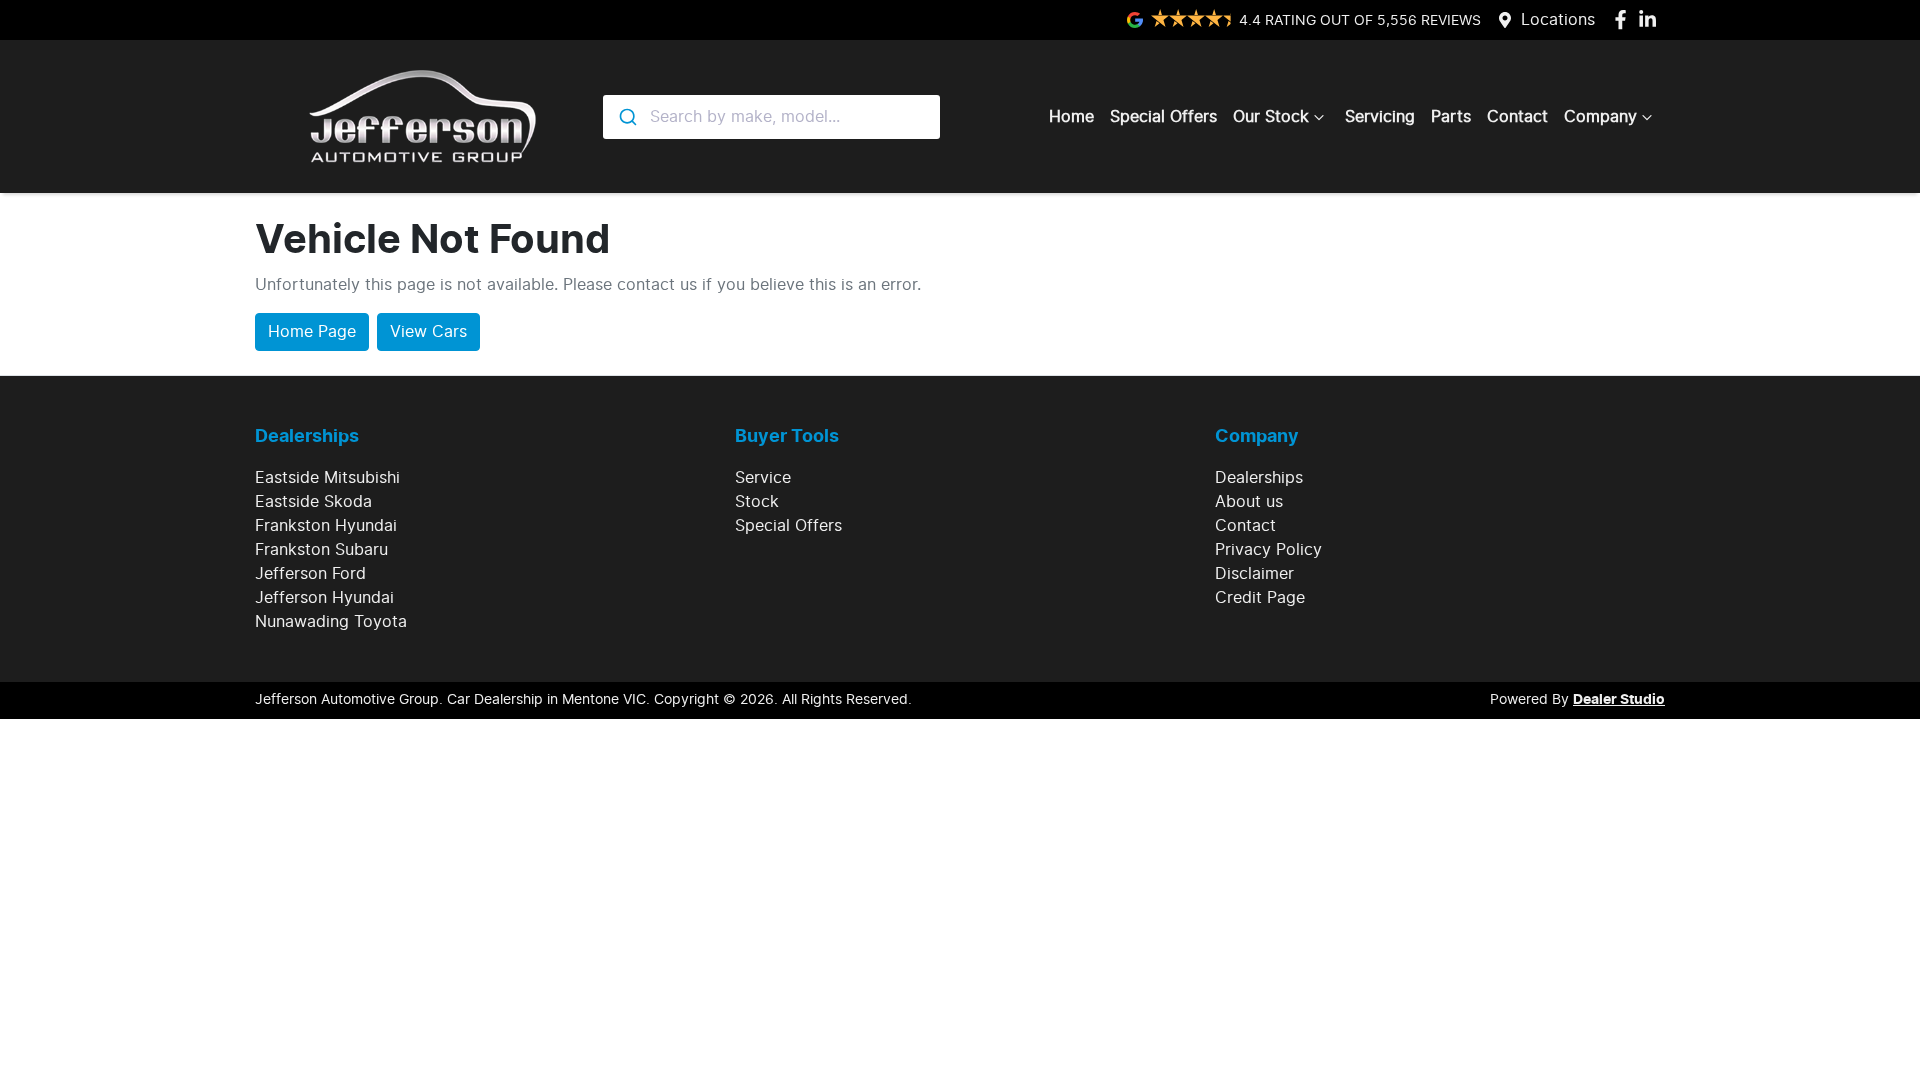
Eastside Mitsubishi (327, 478)
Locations (1558, 20)
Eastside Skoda (313, 502)
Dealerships (1259, 478)
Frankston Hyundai (326, 526)
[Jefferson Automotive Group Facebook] (1624, 19)
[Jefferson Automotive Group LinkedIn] (1651, 19)
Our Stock (1271, 117)
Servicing (1380, 117)
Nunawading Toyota (331, 622)
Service (763, 478)
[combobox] (771, 117)
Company (1600, 117)
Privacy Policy (1268, 550)
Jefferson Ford (310, 574)
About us (1249, 502)
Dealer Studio (1619, 700)
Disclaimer (1254, 574)
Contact (1517, 117)
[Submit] (626, 117)
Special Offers (1163, 117)
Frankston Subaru (321, 550)
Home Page (312, 332)
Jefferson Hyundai (324, 598)
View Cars (428, 332)
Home (1071, 117)
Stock (757, 502)
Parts (1451, 117)
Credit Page (1260, 598)
